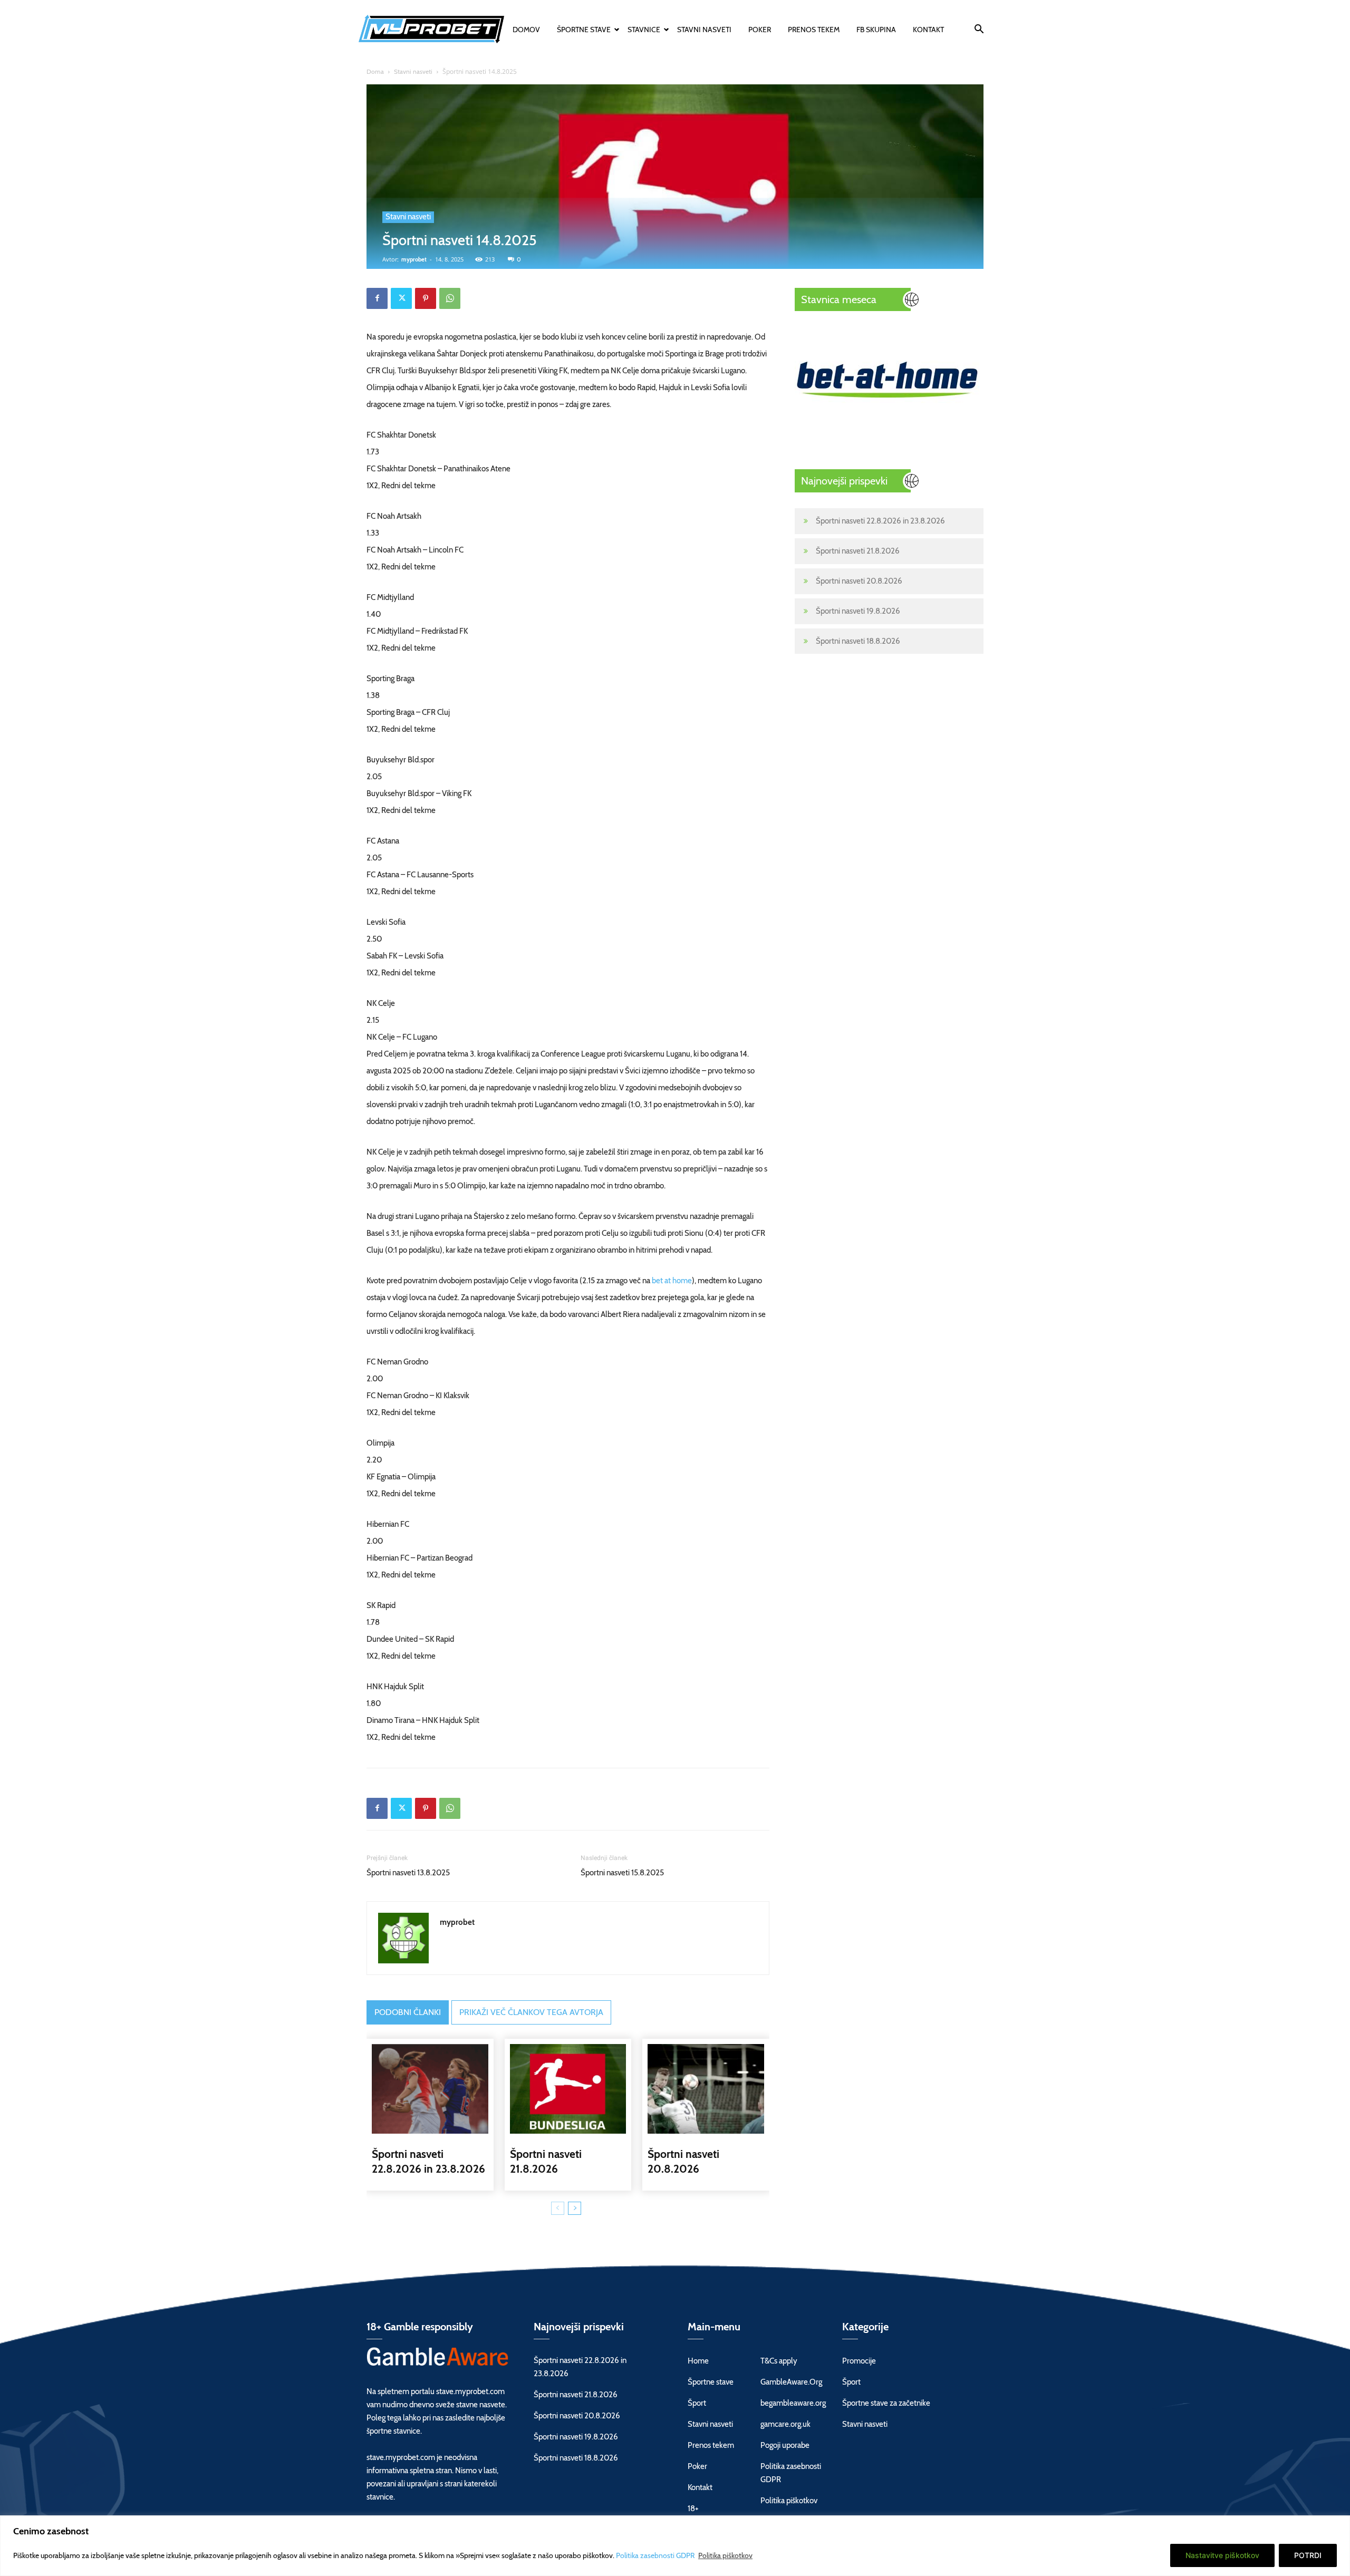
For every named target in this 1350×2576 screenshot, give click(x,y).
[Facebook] (377, 298)
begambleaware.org (793, 2403)
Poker (760, 30)
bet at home (672, 1281)
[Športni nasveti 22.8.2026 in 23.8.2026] (430, 2089)
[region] (675, 2546)
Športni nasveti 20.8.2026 (859, 581)
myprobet (414, 259)
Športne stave (584, 30)
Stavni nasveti (704, 30)
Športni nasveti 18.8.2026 (858, 641)
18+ (693, 2509)
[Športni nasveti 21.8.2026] (568, 2089)
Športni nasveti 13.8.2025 (408, 1873)
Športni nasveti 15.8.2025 (622, 1873)
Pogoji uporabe (785, 2445)
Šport (697, 2403)
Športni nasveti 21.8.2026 (858, 551)
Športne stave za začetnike (886, 2403)
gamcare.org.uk (785, 2424)
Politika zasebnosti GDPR (656, 2555)
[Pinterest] (426, 298)
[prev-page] (558, 2208)
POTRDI (1308, 2555)
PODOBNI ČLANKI (408, 2012)
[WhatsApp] (450, 298)
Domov (526, 30)
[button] (979, 31)
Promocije (859, 2361)
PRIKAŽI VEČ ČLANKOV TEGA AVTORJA (531, 2012)
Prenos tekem (814, 30)
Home (698, 2361)
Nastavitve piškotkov (1222, 2555)
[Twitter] (401, 298)
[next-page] (575, 2208)
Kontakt (928, 30)
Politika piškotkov (725, 2555)
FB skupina (876, 30)
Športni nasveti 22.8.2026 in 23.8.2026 (880, 521)
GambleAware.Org (791, 2382)
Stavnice (644, 30)
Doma (375, 71)
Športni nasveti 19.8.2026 (858, 611)
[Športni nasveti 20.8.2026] (706, 2089)
